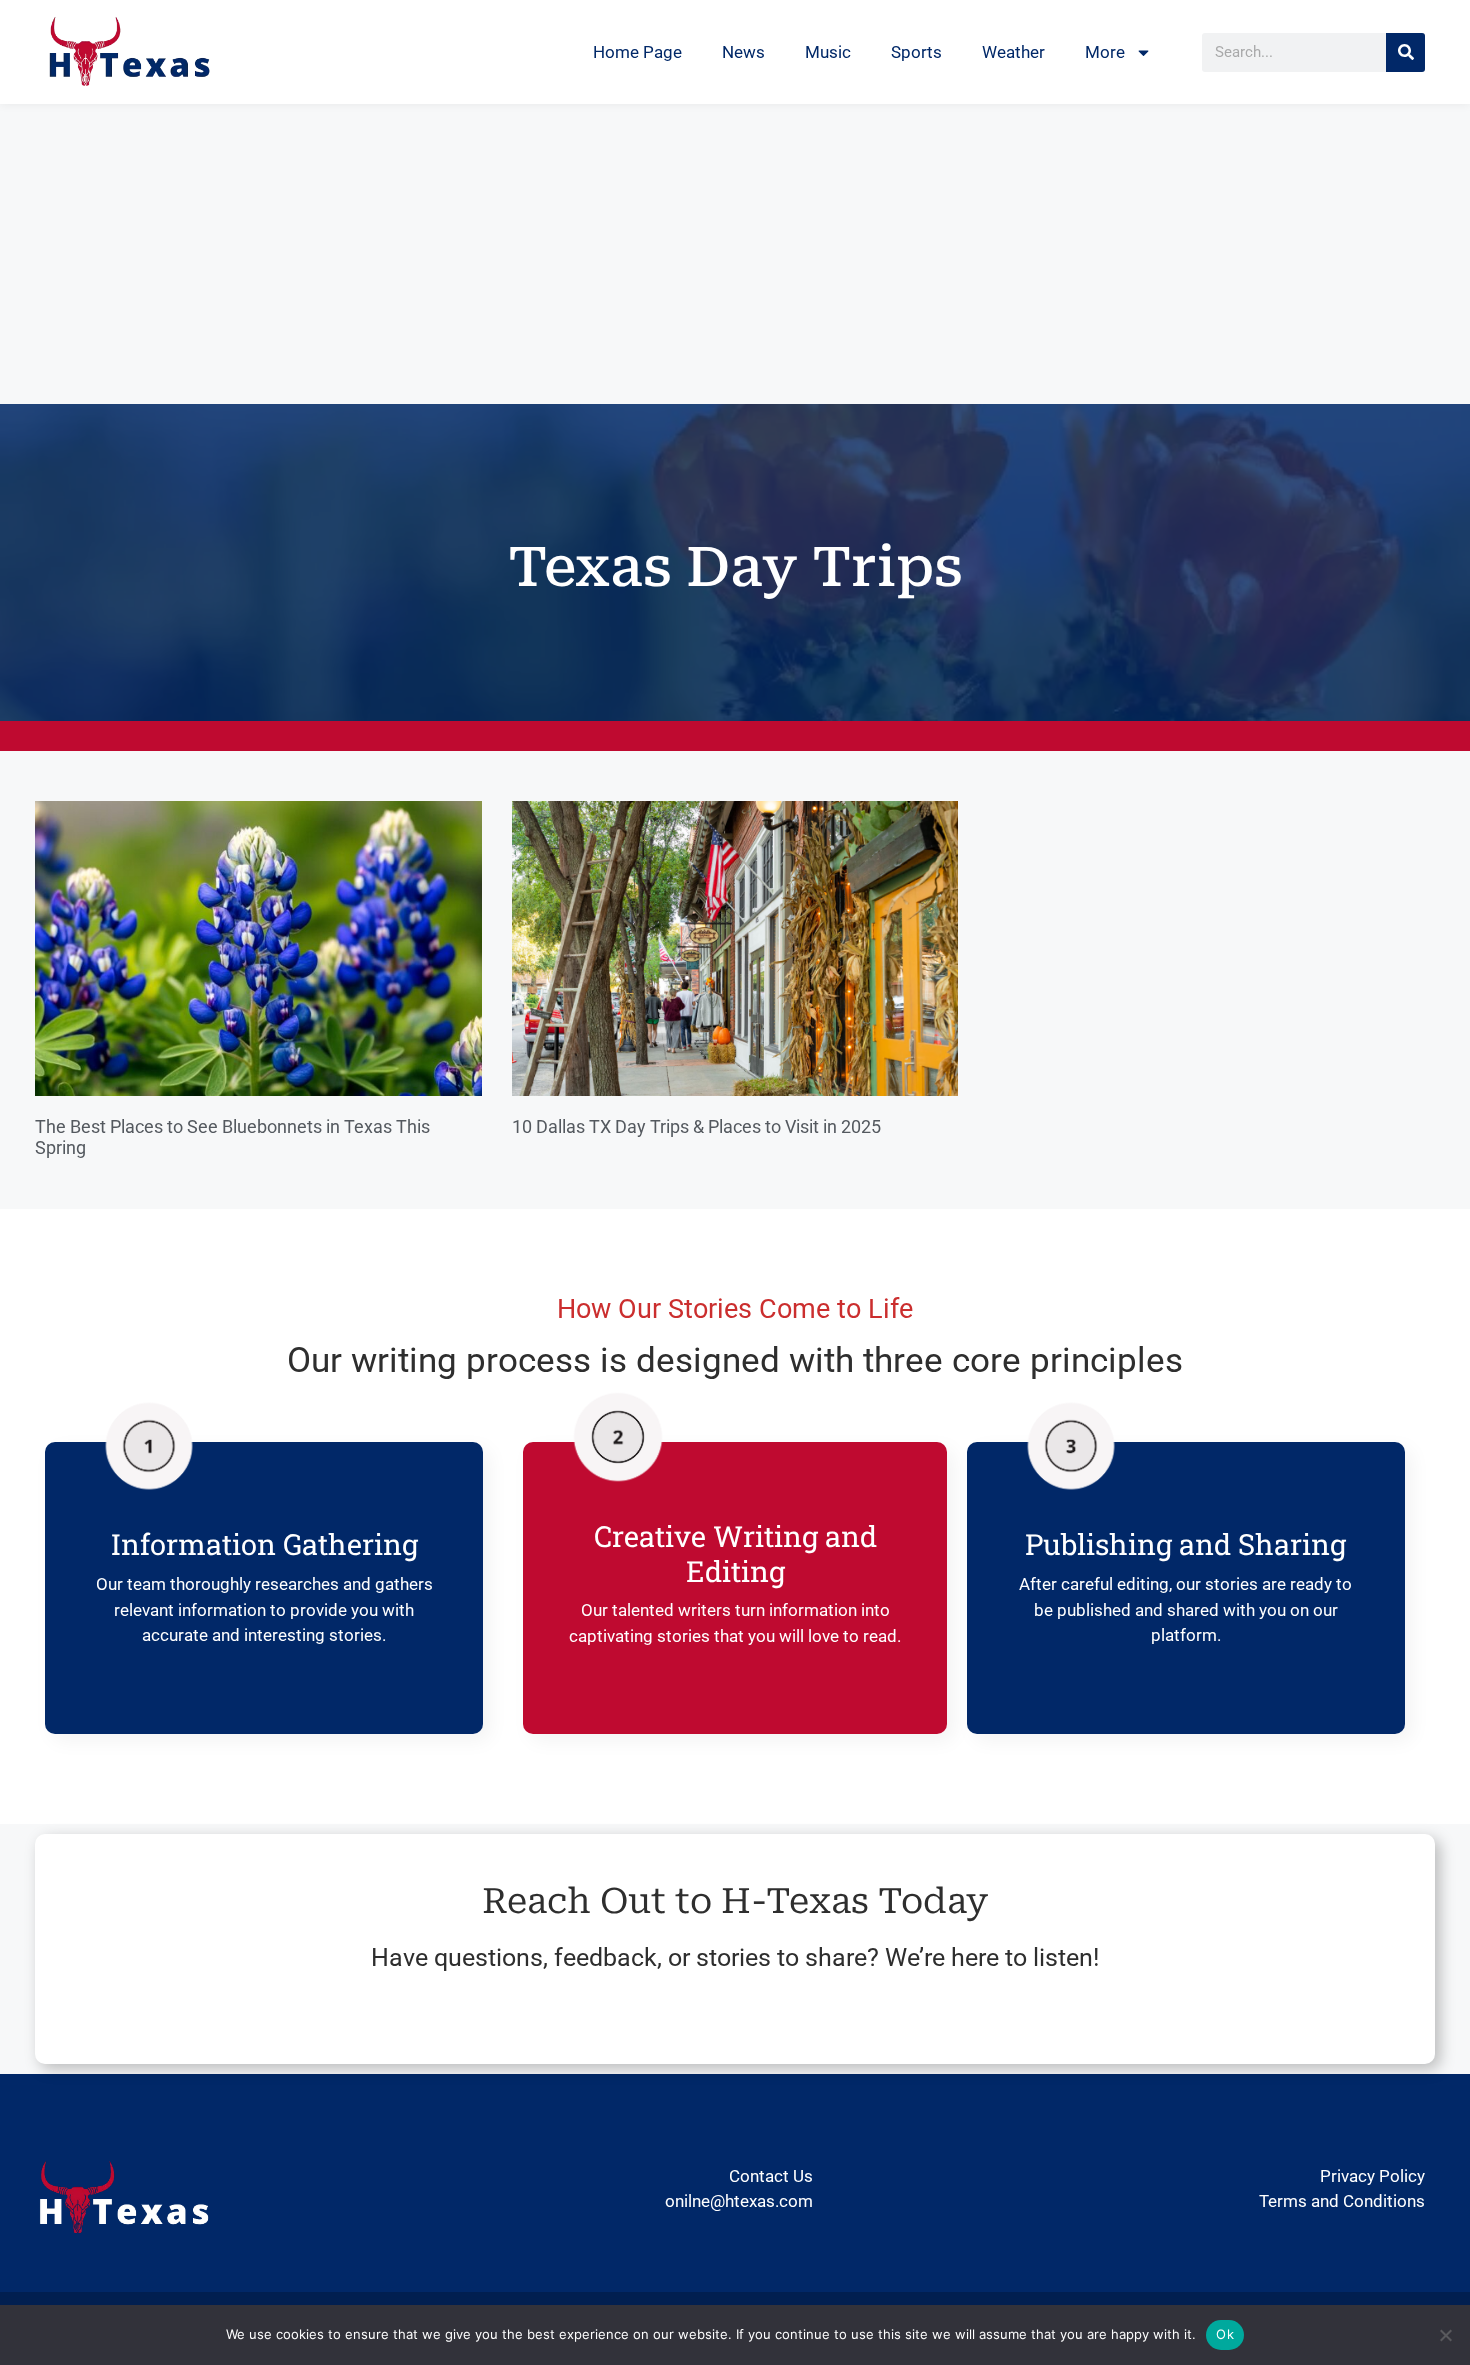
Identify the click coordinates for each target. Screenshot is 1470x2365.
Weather (1013, 52)
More (1105, 52)
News (743, 52)
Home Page (637, 52)
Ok (1225, 2334)
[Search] (1405, 52)
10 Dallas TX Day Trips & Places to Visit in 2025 (696, 1126)
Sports (916, 52)
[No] (1445, 2335)
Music (828, 52)
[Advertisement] (735, 254)
